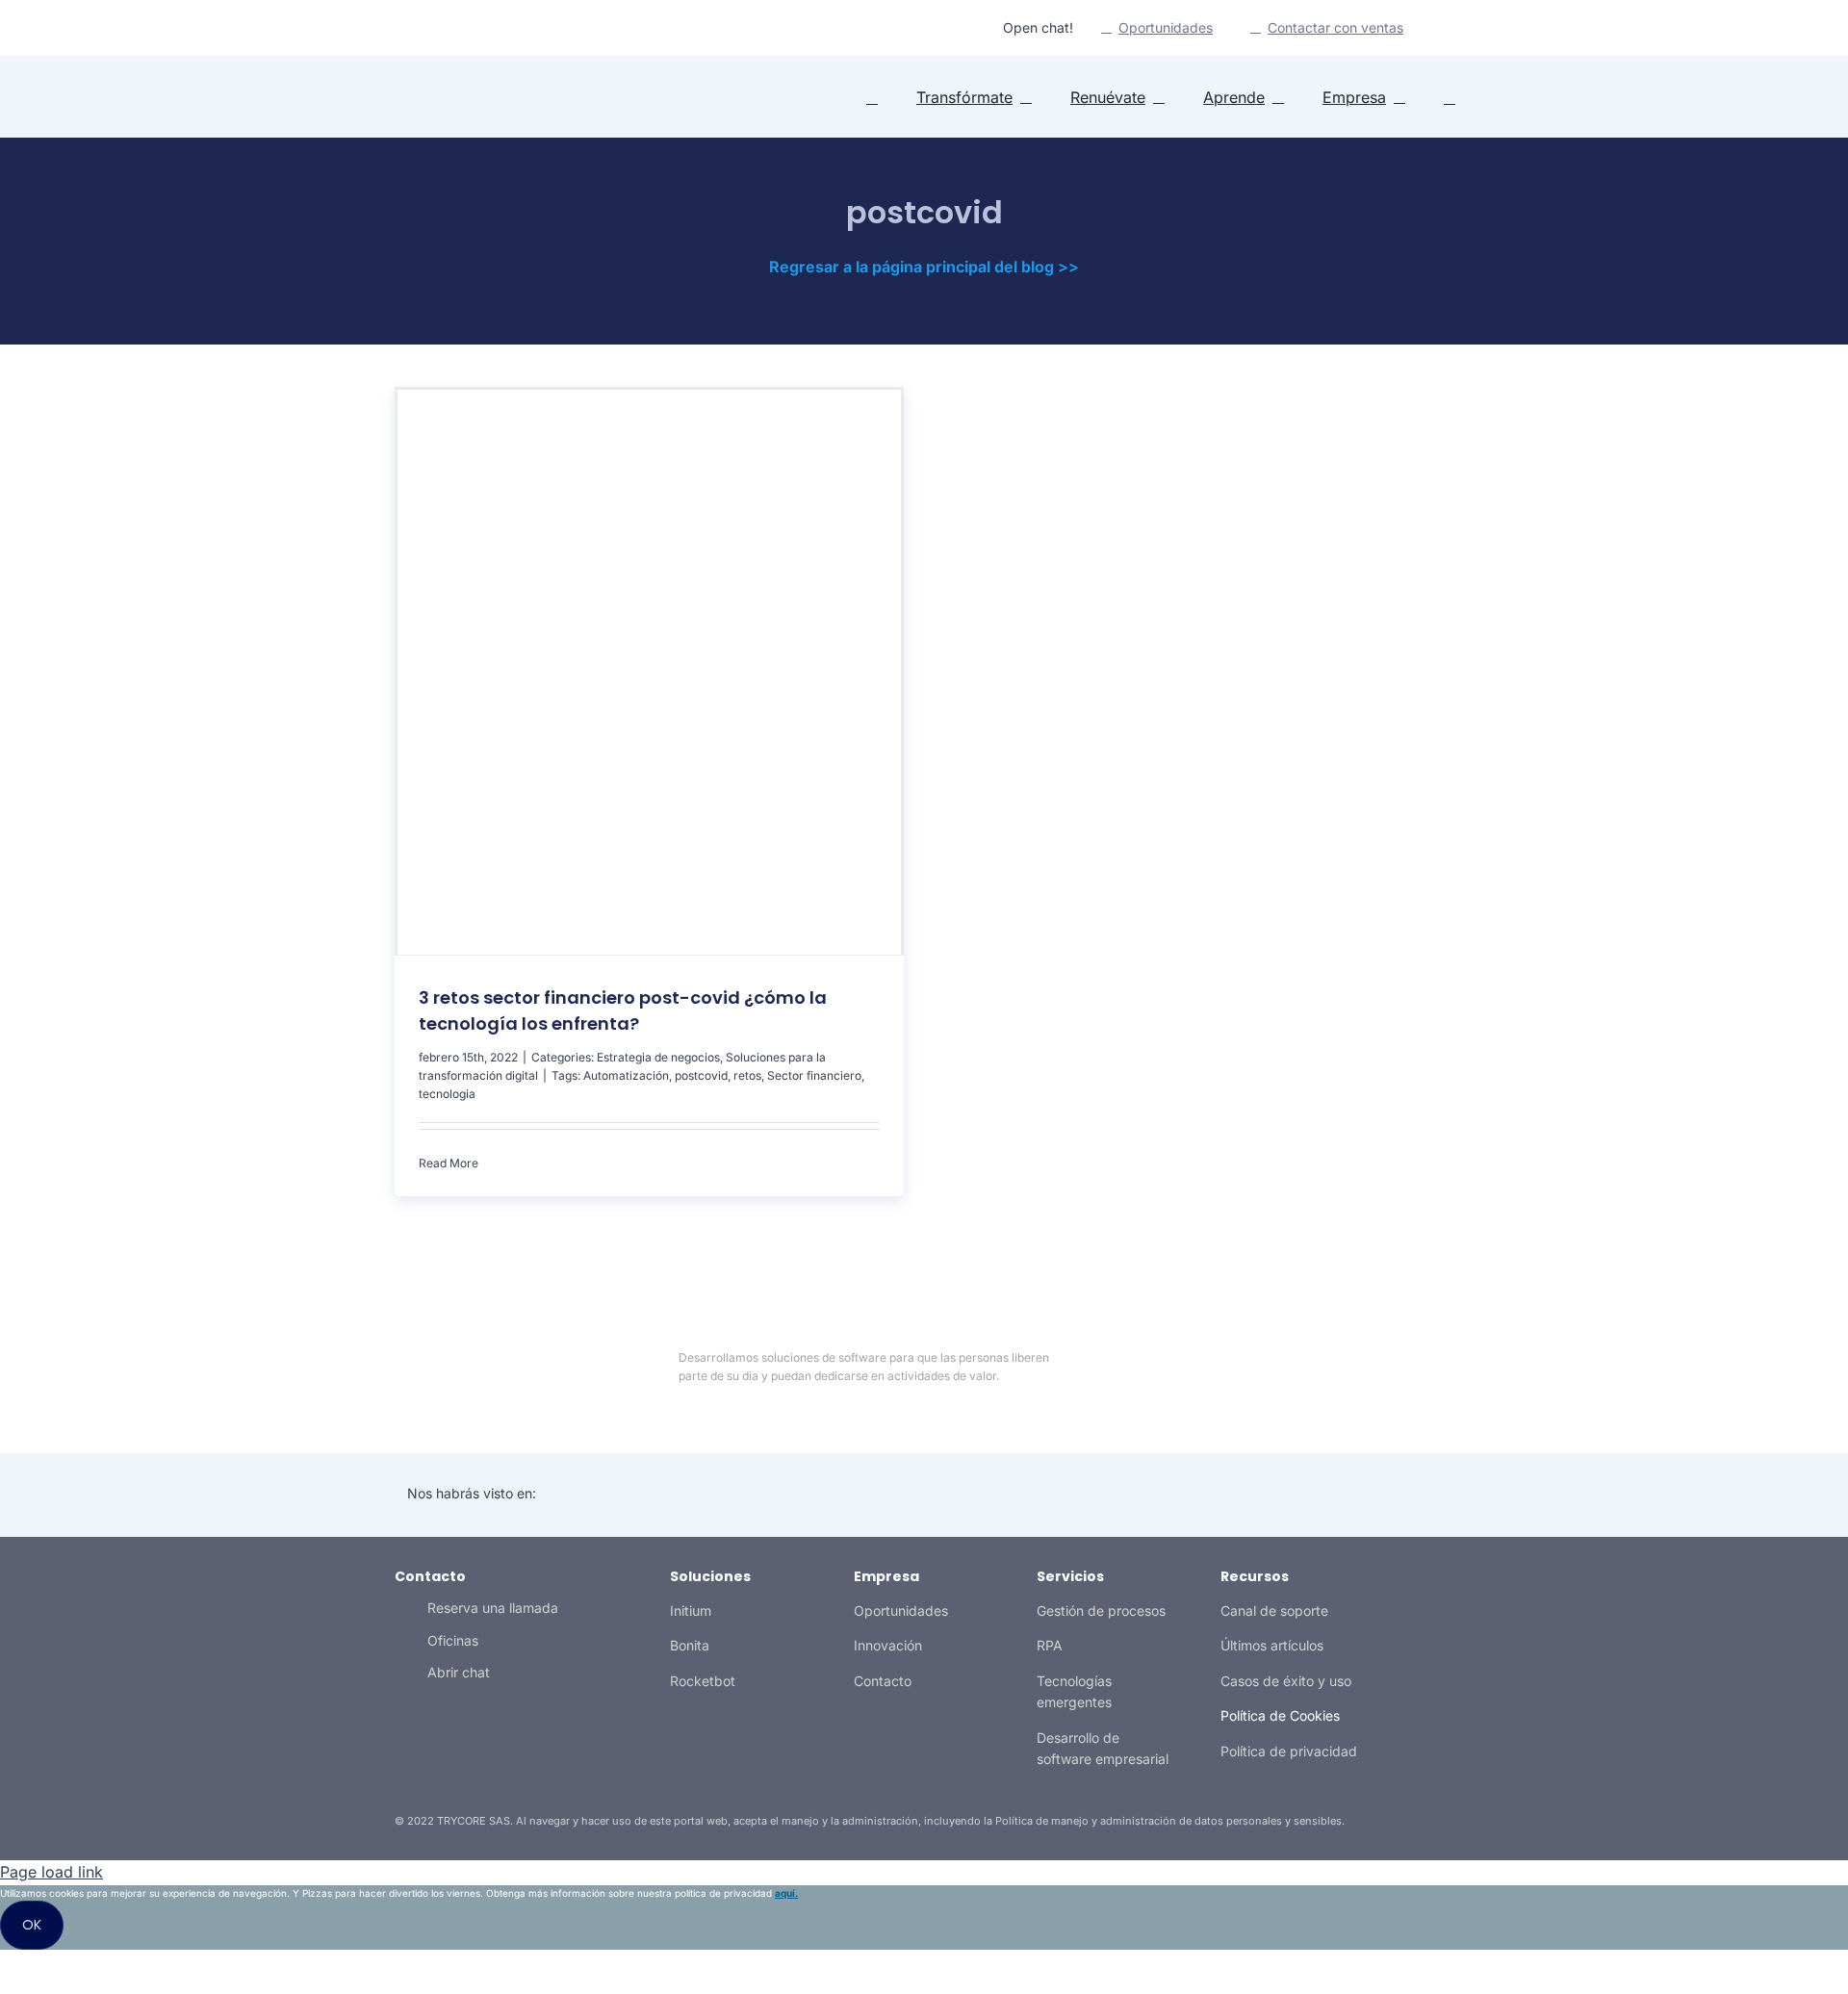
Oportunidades (901, 1611)
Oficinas (453, 1640)
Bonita (690, 1645)
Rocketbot (703, 1681)
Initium (691, 1611)
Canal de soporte (1274, 1611)
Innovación (888, 1645)
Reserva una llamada (493, 1608)
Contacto (883, 1681)
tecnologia (447, 1094)
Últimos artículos (1272, 1645)
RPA (1050, 1645)
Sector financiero (814, 1075)
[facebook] (1313, 1367)
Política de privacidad (1289, 1751)
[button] (1450, 98)
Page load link (51, 1872)
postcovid (701, 1075)
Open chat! (1038, 27)
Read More (449, 1163)
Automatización (626, 1075)
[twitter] (410, 28)
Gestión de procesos (1101, 1611)
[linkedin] (379, 28)
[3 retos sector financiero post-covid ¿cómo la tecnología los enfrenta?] (649, 672)
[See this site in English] (1441, 29)
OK (32, 1925)
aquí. (786, 1893)
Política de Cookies (1280, 1715)
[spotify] (472, 28)
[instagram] (441, 28)
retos (747, 1075)
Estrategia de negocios (658, 1057)
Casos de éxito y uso (1286, 1681)
